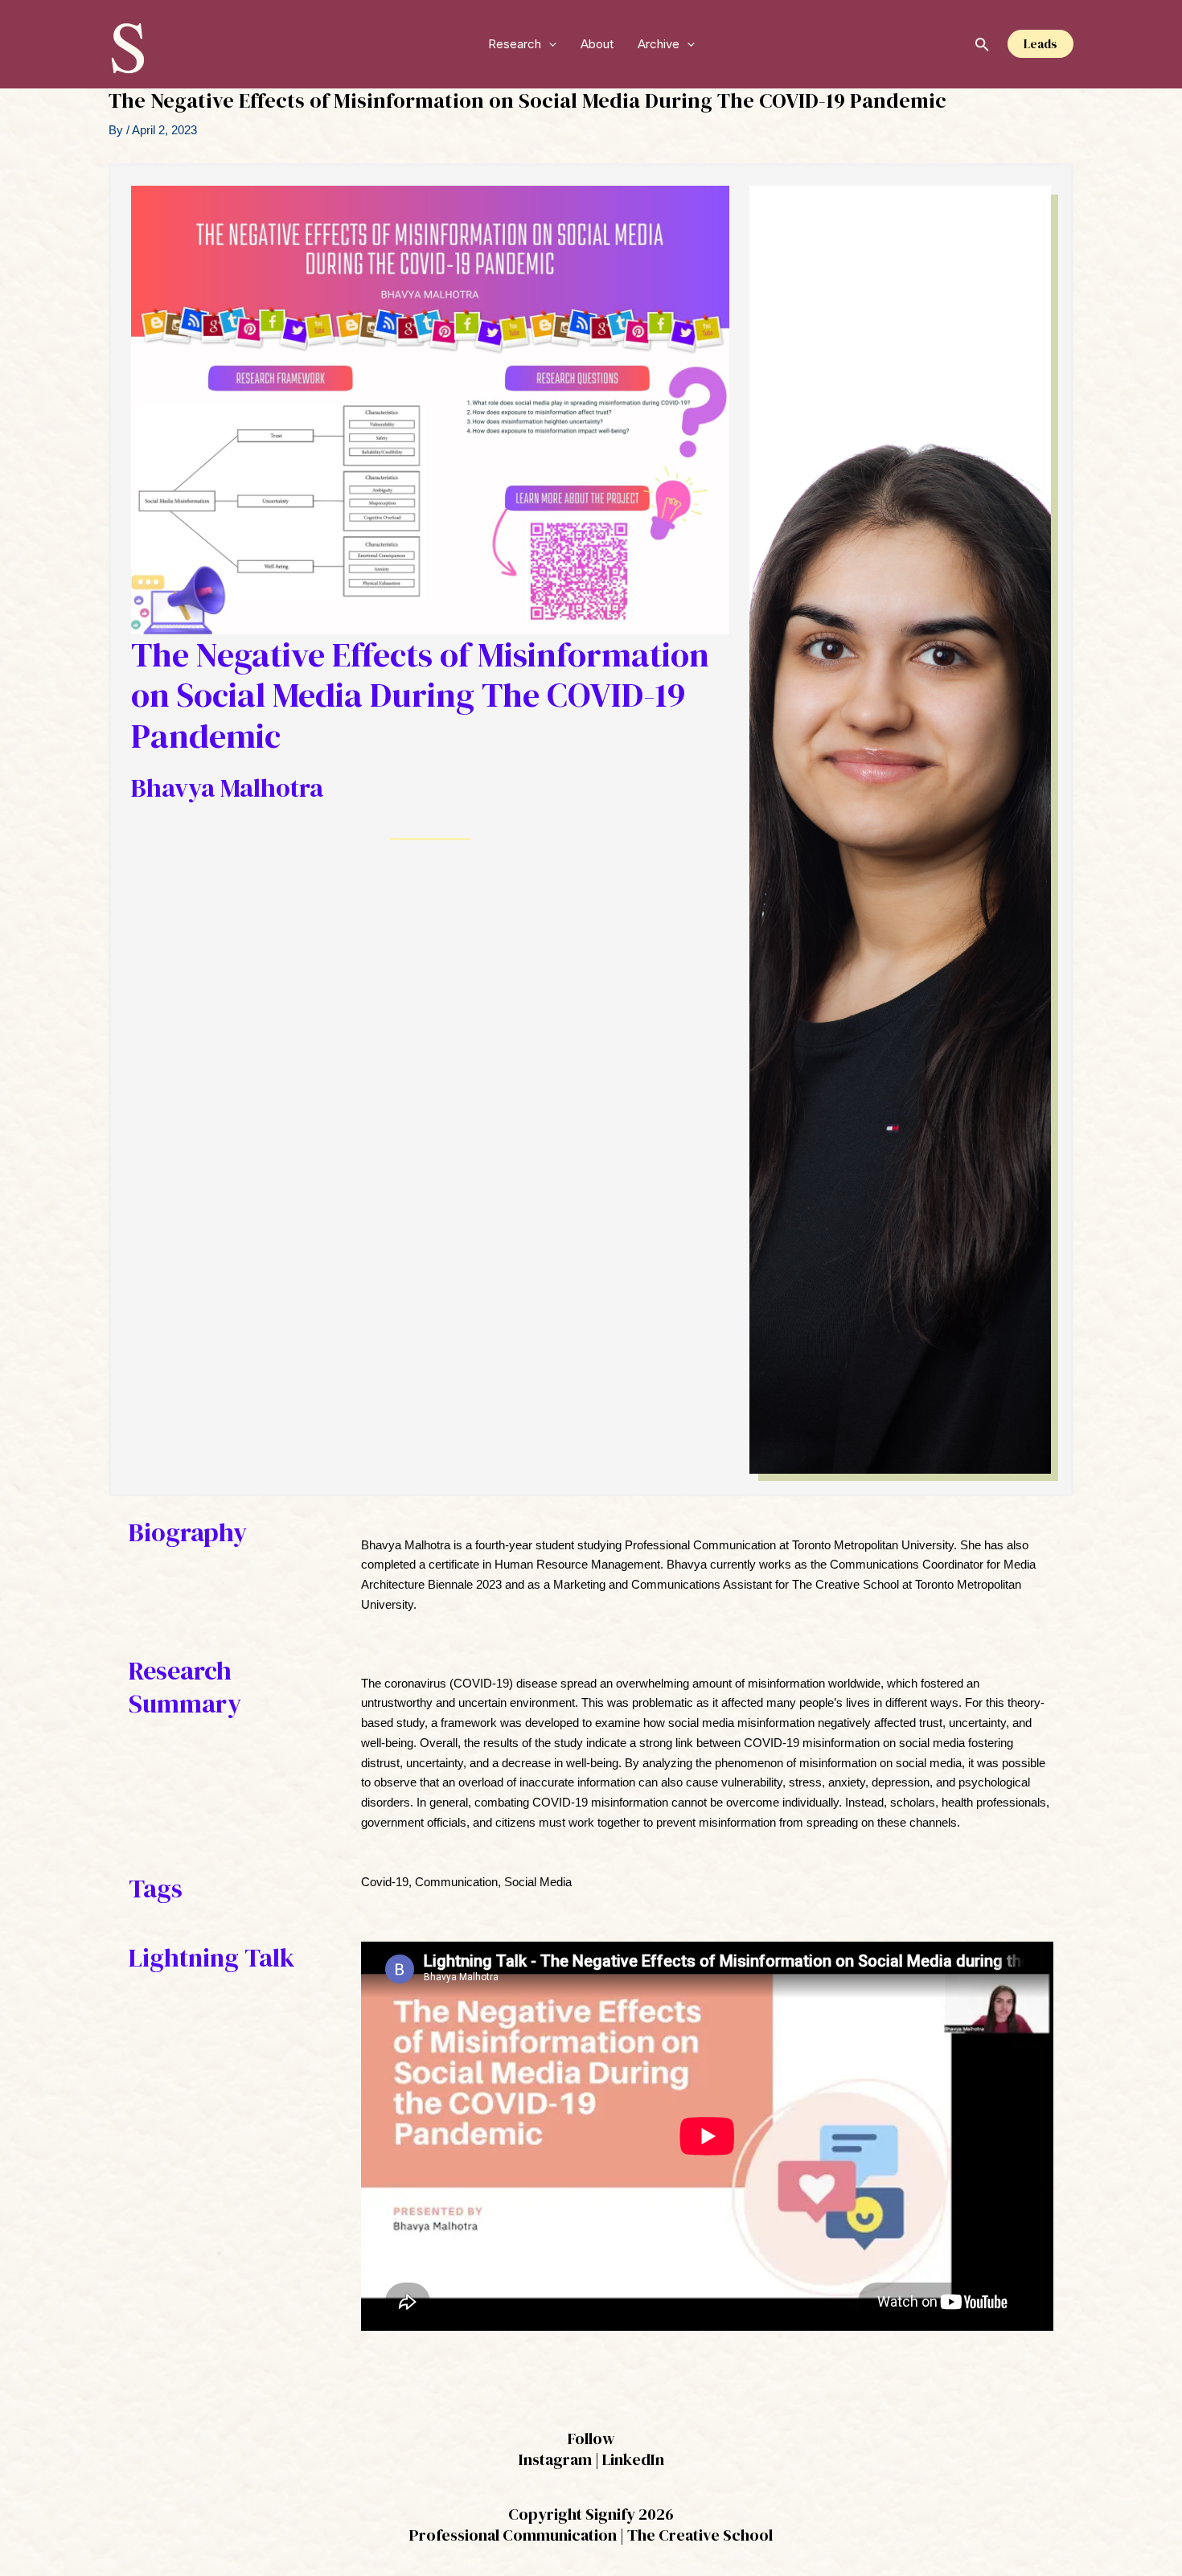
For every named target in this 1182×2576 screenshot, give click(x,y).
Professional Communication (513, 2535)
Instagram (555, 2459)
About (597, 44)
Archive (659, 44)
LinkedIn (633, 2459)
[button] (549, 44)
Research (515, 44)
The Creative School (700, 2535)
